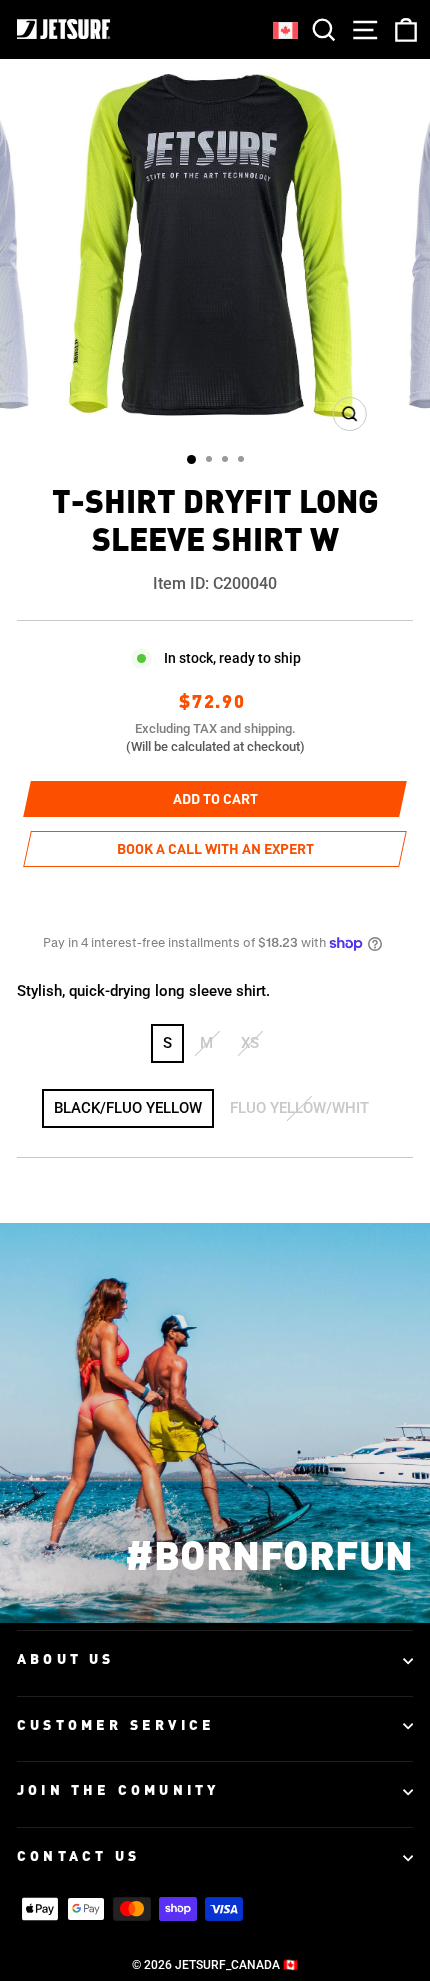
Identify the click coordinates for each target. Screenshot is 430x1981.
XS (250, 1043)
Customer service (116, 1726)
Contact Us (78, 1857)
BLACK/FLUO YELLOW (128, 1108)
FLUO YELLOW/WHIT (299, 1108)
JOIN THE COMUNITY (118, 1791)
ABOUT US (66, 1660)
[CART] (402, 29)
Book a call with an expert (215, 850)
